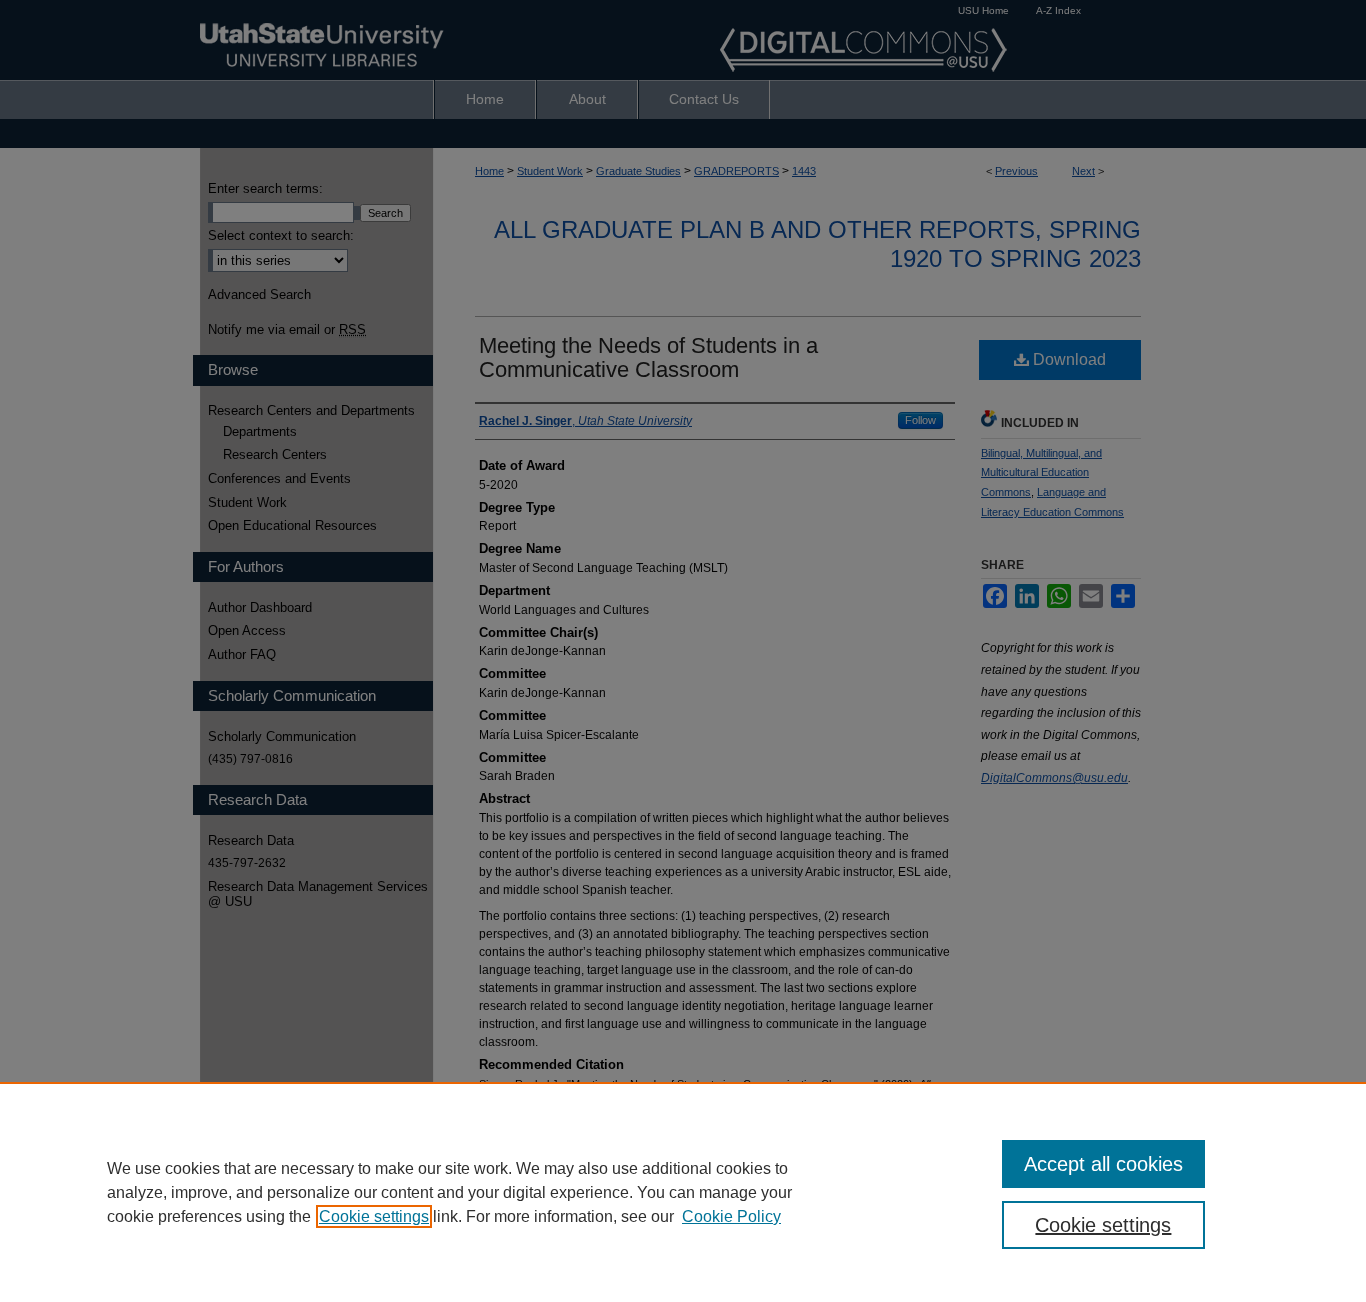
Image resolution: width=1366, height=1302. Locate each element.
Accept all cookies (1103, 1164)
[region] (683, 1192)
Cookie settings (374, 1216)
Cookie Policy (731, 1216)
